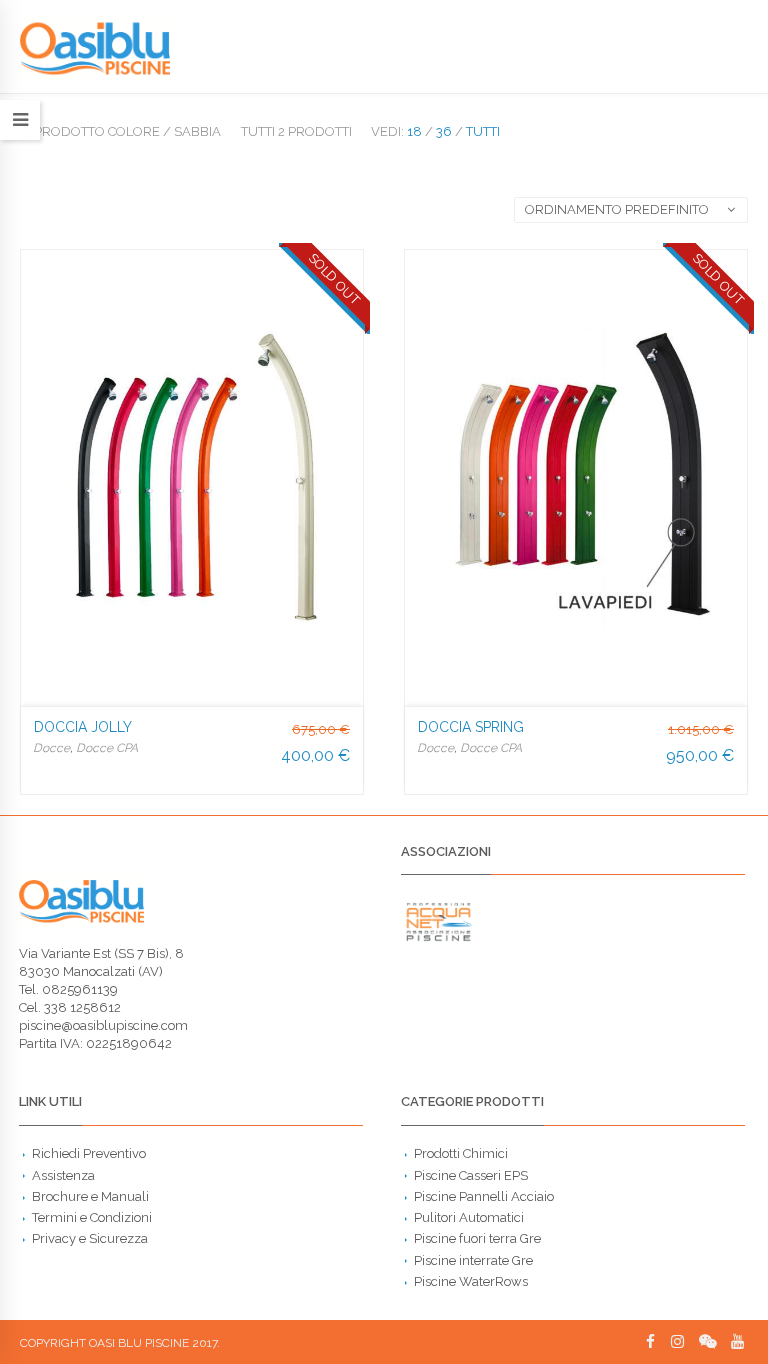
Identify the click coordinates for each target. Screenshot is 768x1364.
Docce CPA (107, 748)
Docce (51, 748)
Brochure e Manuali (90, 1196)
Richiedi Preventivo (89, 1153)
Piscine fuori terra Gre (477, 1238)
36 (444, 131)
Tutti (483, 131)
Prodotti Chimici (461, 1153)
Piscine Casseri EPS (471, 1175)
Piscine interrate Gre (473, 1260)
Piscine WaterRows (471, 1281)
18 (414, 131)
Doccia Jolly (83, 727)
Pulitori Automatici (469, 1217)
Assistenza (63, 1175)
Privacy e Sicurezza (90, 1238)
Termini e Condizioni (92, 1217)
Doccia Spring (471, 727)
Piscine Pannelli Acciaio (484, 1196)
